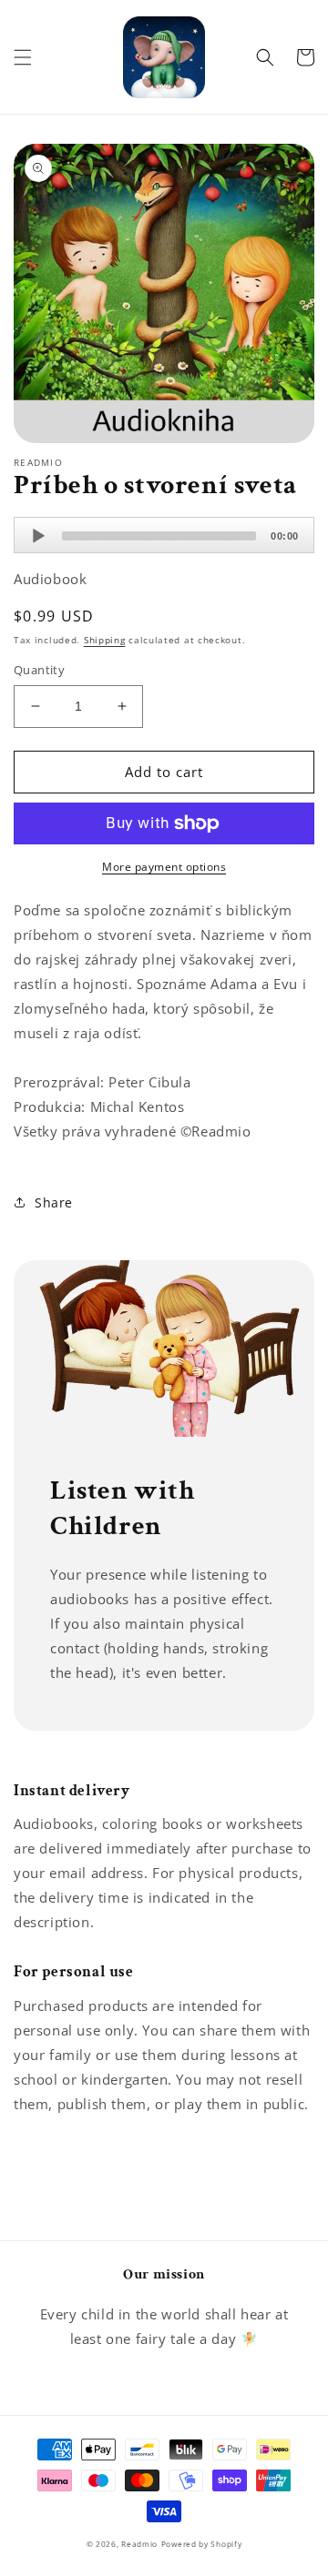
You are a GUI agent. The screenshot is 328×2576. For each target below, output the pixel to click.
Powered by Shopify (202, 2544)
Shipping (105, 640)
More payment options (164, 867)
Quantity (39, 670)
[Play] (38, 536)
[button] (23, 57)
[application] (164, 535)
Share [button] (54, 1202)
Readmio (139, 2544)
